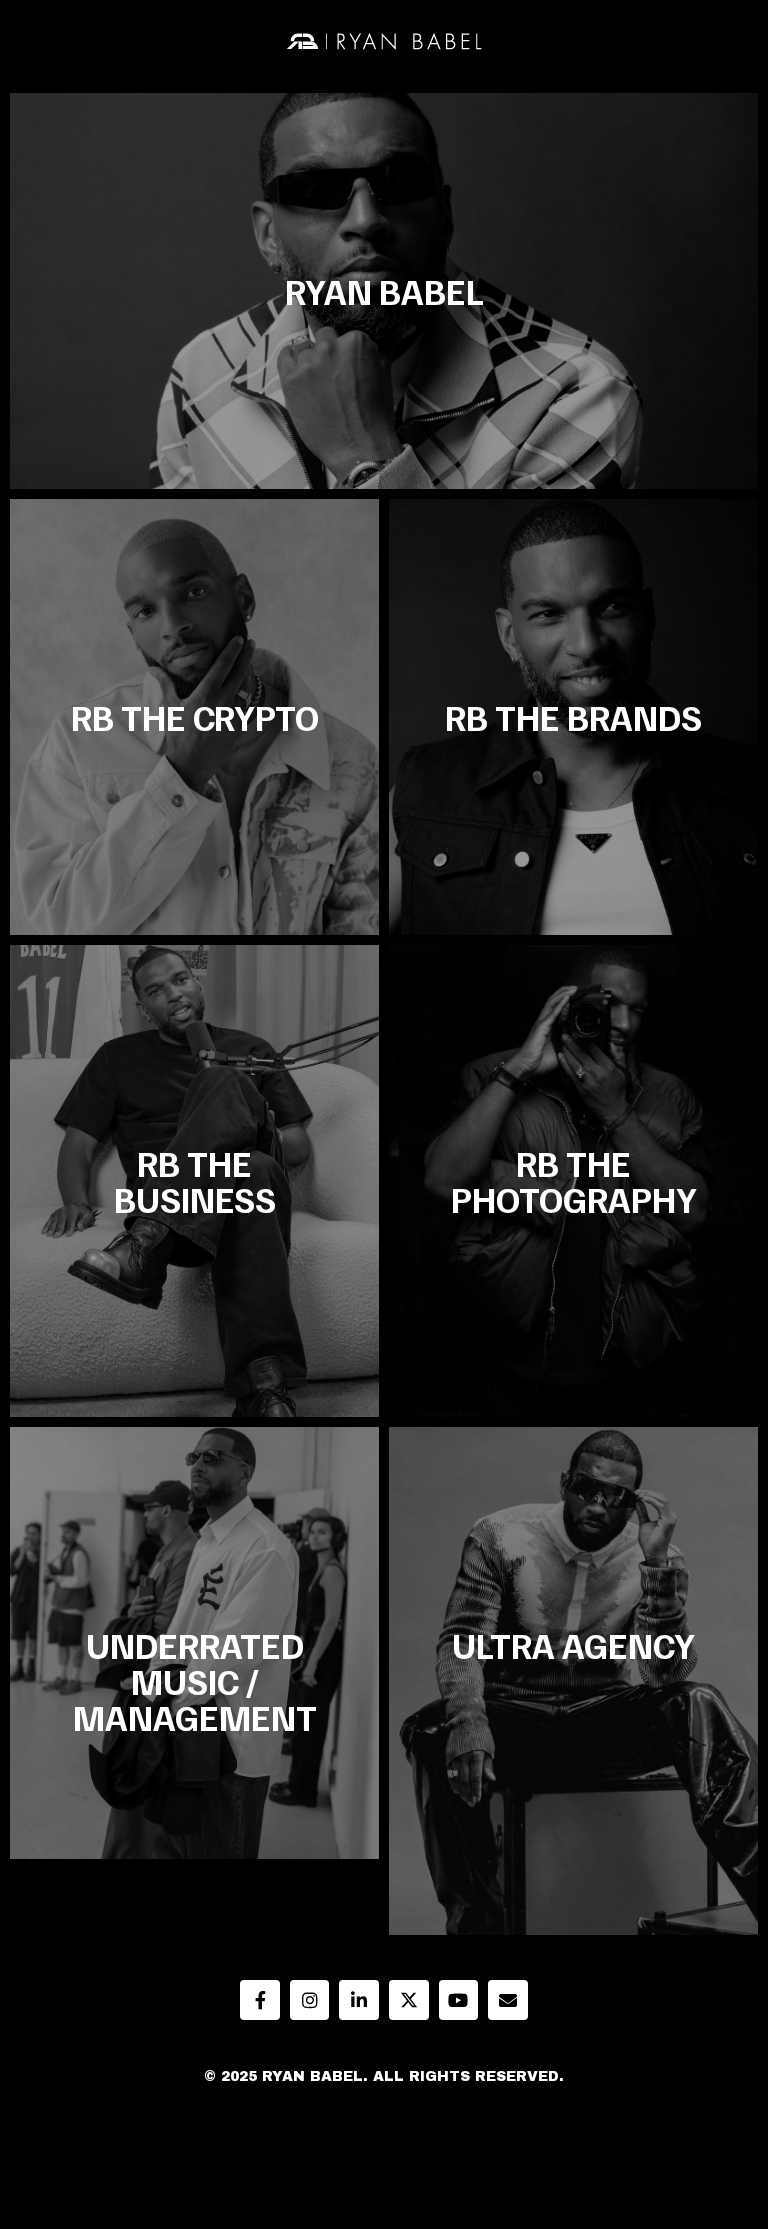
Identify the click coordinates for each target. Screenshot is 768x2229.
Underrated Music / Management (195, 1680)
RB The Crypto (195, 716)
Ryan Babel (384, 290)
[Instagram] (310, 2000)
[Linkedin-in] (359, 2000)
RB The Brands (573, 716)
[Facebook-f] (260, 2000)
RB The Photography (574, 1180)
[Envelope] (508, 2000)
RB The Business (195, 1180)
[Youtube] (459, 2000)
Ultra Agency (573, 1644)
